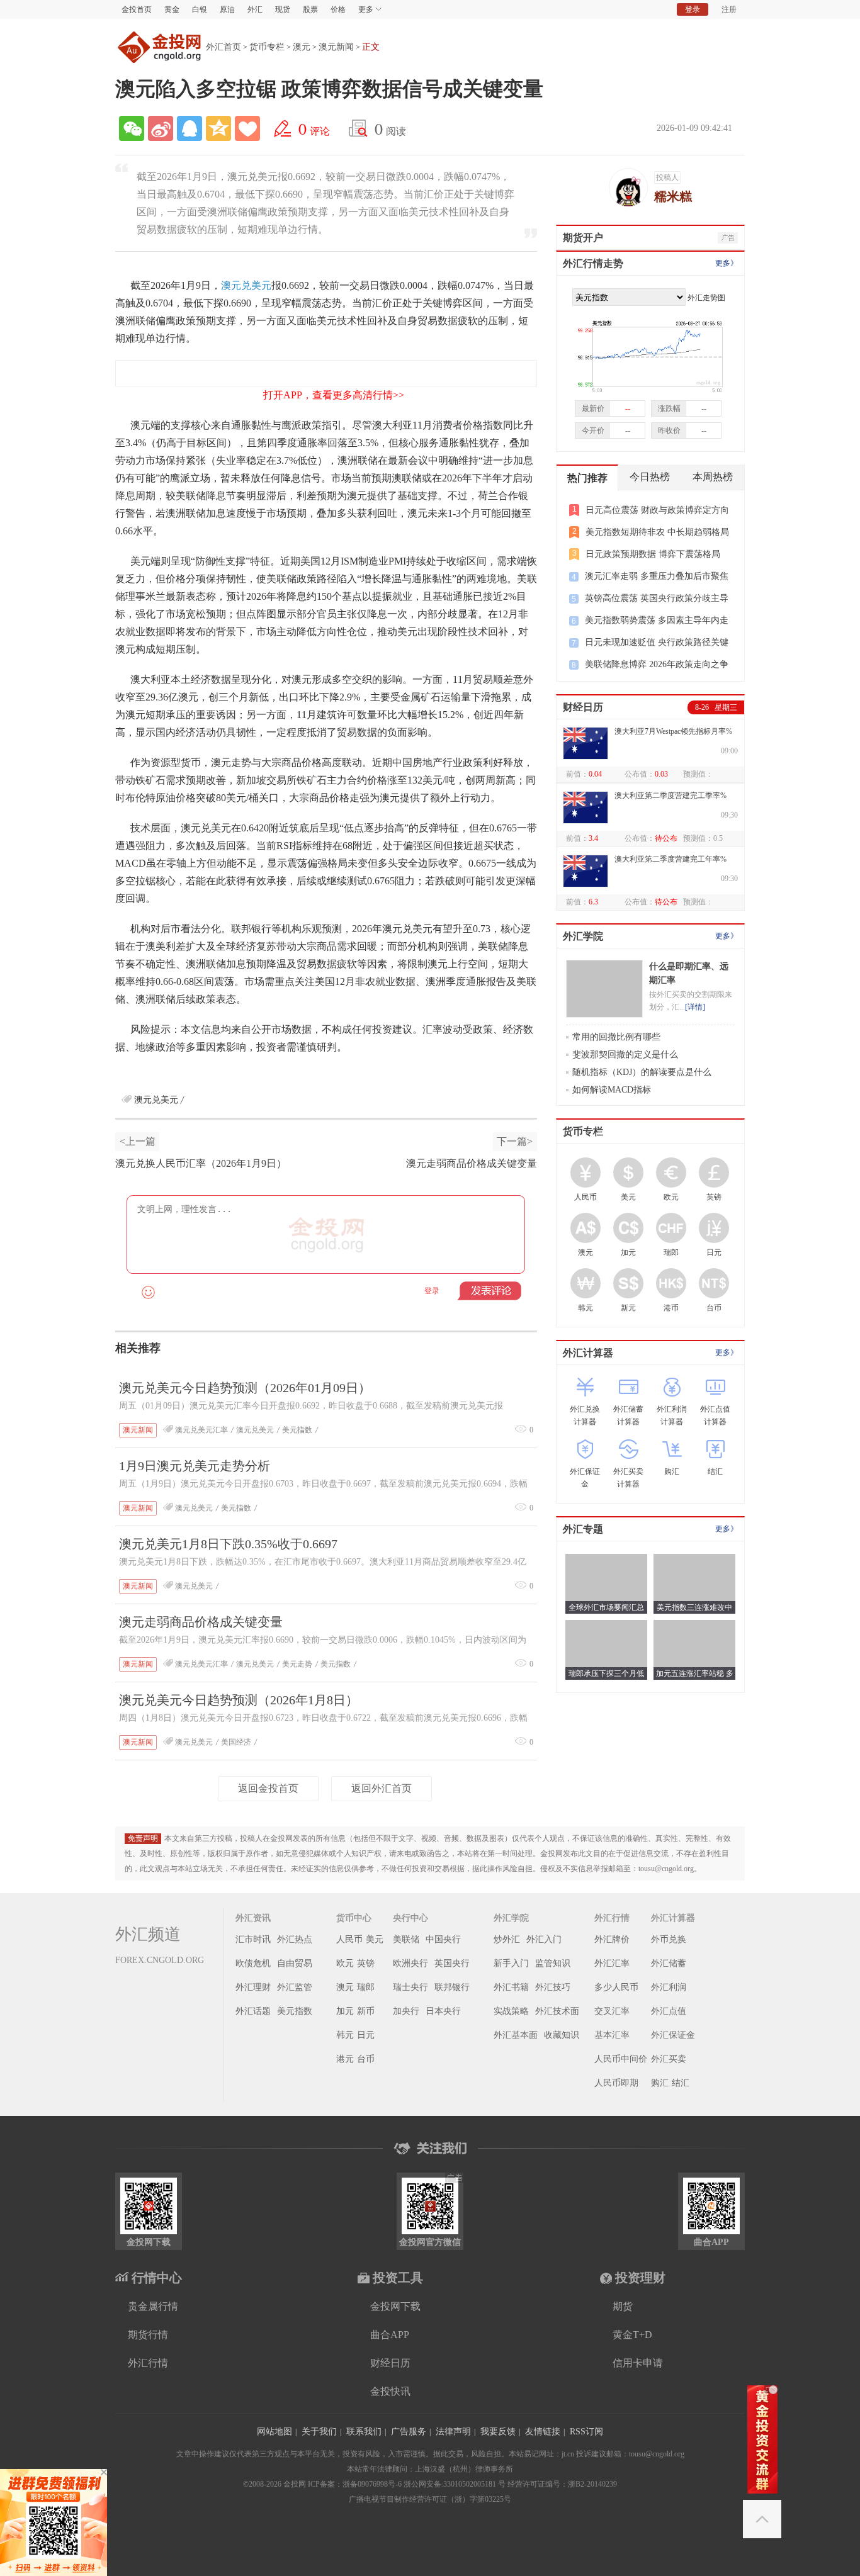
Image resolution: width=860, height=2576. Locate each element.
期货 (623, 2306)
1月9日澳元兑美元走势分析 (195, 1466)
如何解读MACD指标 (612, 1090)
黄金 (172, 9)
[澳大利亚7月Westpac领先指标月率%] (586, 743)
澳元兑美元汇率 (201, 1430)
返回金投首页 (268, 1788)
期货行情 (148, 2335)
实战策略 (511, 2011)
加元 (345, 2011)
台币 (366, 2059)
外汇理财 (253, 1987)
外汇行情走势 (593, 263)
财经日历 (583, 707)
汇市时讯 (253, 1939)
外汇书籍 (511, 1987)
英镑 (366, 1963)
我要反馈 (498, 2432)
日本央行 (443, 2011)
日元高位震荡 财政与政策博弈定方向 (657, 510)
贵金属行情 (153, 2306)
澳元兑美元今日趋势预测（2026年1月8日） (239, 1700)
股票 (310, 9)
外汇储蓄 (669, 1963)
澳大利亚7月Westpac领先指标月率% (673, 731)
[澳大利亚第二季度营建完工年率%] (586, 871)
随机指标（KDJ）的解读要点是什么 (642, 1072)
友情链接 (543, 2432)
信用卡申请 (638, 2363)
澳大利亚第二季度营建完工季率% (670, 796)
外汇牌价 (612, 1939)
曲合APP (390, 2335)
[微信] (132, 128)
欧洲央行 (410, 1963)
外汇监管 (295, 1987)
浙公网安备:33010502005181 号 (455, 2484)
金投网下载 (395, 2306)
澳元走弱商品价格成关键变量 (472, 1163)
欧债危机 (253, 1963)
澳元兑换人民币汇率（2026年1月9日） (201, 1163)
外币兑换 (669, 1939)
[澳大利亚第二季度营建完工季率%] (586, 807)
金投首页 (137, 9)
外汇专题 (583, 1529)
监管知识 (553, 1963)
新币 (366, 2011)
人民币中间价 (621, 2059)
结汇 (681, 2083)
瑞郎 (366, 1987)
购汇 (660, 2083)
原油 (227, 9)
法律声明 (453, 2432)
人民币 (349, 1939)
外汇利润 (669, 1987)
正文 (371, 47)
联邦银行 (452, 1987)
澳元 (302, 47)
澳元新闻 (336, 47)
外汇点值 (669, 2011)
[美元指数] (648, 349)
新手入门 (511, 1963)
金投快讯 (390, 2391)
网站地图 (274, 2432)
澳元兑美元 (246, 285)
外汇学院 (583, 936)
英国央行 (452, 1963)
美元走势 (297, 1664)
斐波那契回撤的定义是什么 (625, 1055)
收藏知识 (562, 2035)
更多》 (727, 263)
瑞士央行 (410, 1987)
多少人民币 (616, 1987)
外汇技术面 (557, 2011)
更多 (366, 9)
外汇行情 (612, 1918)
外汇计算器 (588, 1353)
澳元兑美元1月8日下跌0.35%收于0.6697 (228, 1544)
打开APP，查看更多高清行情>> (334, 395)
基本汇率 (612, 2035)
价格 (338, 9)
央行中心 (410, 1918)
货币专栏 (267, 47)
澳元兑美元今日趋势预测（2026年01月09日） (245, 1388)
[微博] (161, 128)
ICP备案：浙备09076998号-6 (355, 2484)
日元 (366, 2035)
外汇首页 (223, 47)
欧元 (345, 1963)
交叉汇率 (612, 2011)
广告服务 (409, 2432)
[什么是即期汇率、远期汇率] (604, 989)
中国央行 (443, 1939)
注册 (729, 9)
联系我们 (364, 2432)
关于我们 (319, 2432)
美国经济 (236, 1742)
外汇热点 (295, 1939)
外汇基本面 (516, 2035)
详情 (695, 1007)
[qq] (190, 128)
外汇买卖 (669, 2059)
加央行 (406, 2011)
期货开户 (583, 238)
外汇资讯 (253, 1918)
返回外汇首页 (382, 1788)
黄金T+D (632, 2335)
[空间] (218, 128)
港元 (345, 2059)
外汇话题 (253, 2011)
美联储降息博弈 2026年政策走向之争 (657, 664)
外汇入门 (544, 1939)
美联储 (406, 1939)
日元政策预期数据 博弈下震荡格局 (653, 554)
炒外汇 (507, 1939)
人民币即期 (616, 2083)
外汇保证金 (673, 2035)
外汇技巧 (553, 1987)
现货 (283, 9)
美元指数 (297, 1430)
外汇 (255, 9)
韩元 (345, 2035)
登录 (693, 9)
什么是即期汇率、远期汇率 (689, 973)
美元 (375, 1939)
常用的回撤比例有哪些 (616, 1037)
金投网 (161, 47)
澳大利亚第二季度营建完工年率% (670, 859)
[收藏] (247, 128)
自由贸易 (295, 1963)
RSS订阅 (586, 2432)
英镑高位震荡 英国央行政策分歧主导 (657, 598)
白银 (200, 9)
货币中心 (354, 1918)
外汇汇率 (612, 1963)
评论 (314, 128)
